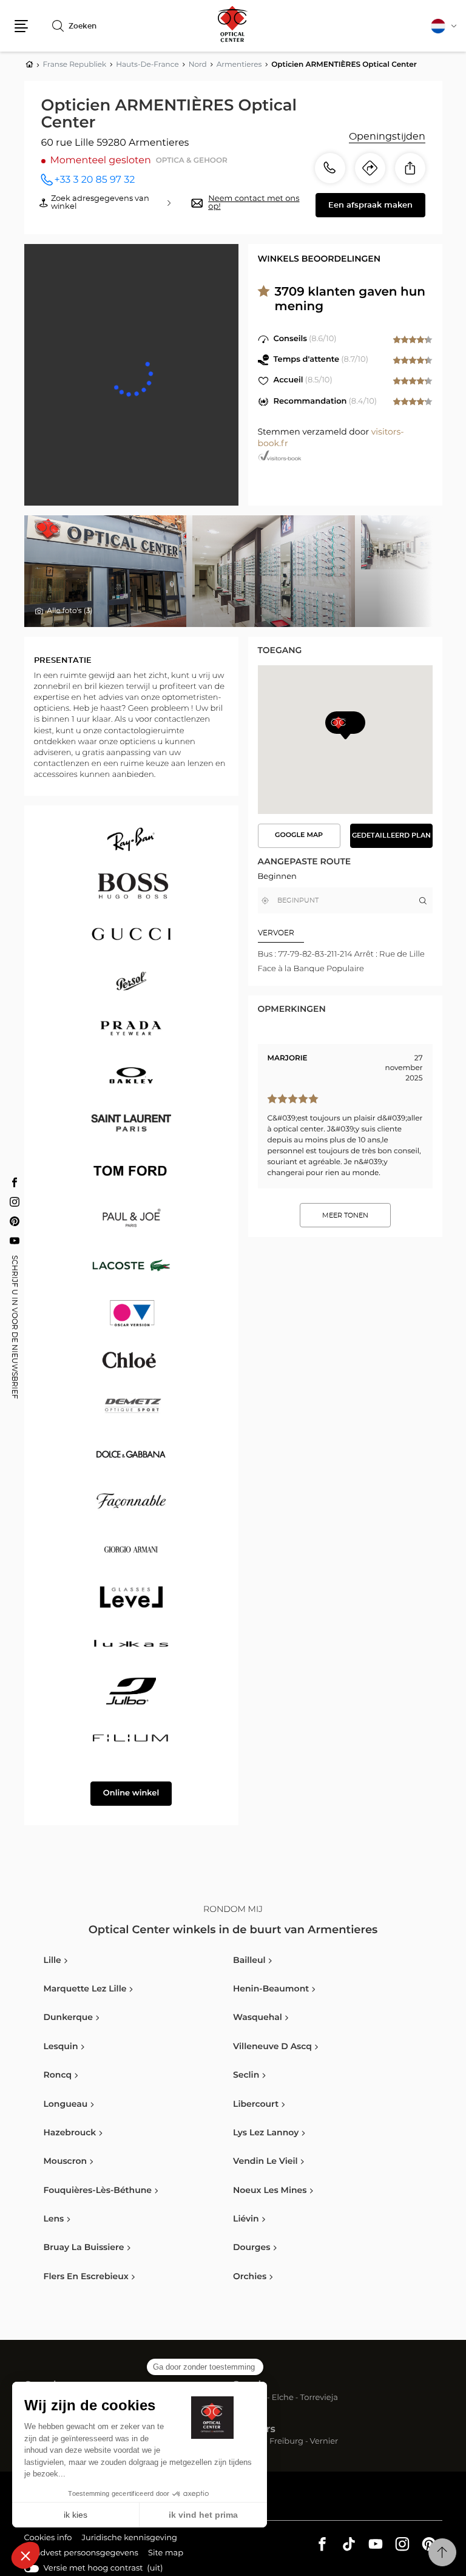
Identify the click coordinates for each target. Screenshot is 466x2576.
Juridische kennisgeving (129, 2540)
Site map (166, 2553)
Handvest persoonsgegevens (81, 2555)
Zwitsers (254, 2430)
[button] (21, 26)
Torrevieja (319, 2398)
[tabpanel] (345, 962)
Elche (283, 2398)
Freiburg (286, 2442)
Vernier (324, 2442)
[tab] (302, 933)
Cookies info (48, 2540)
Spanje (250, 2385)
